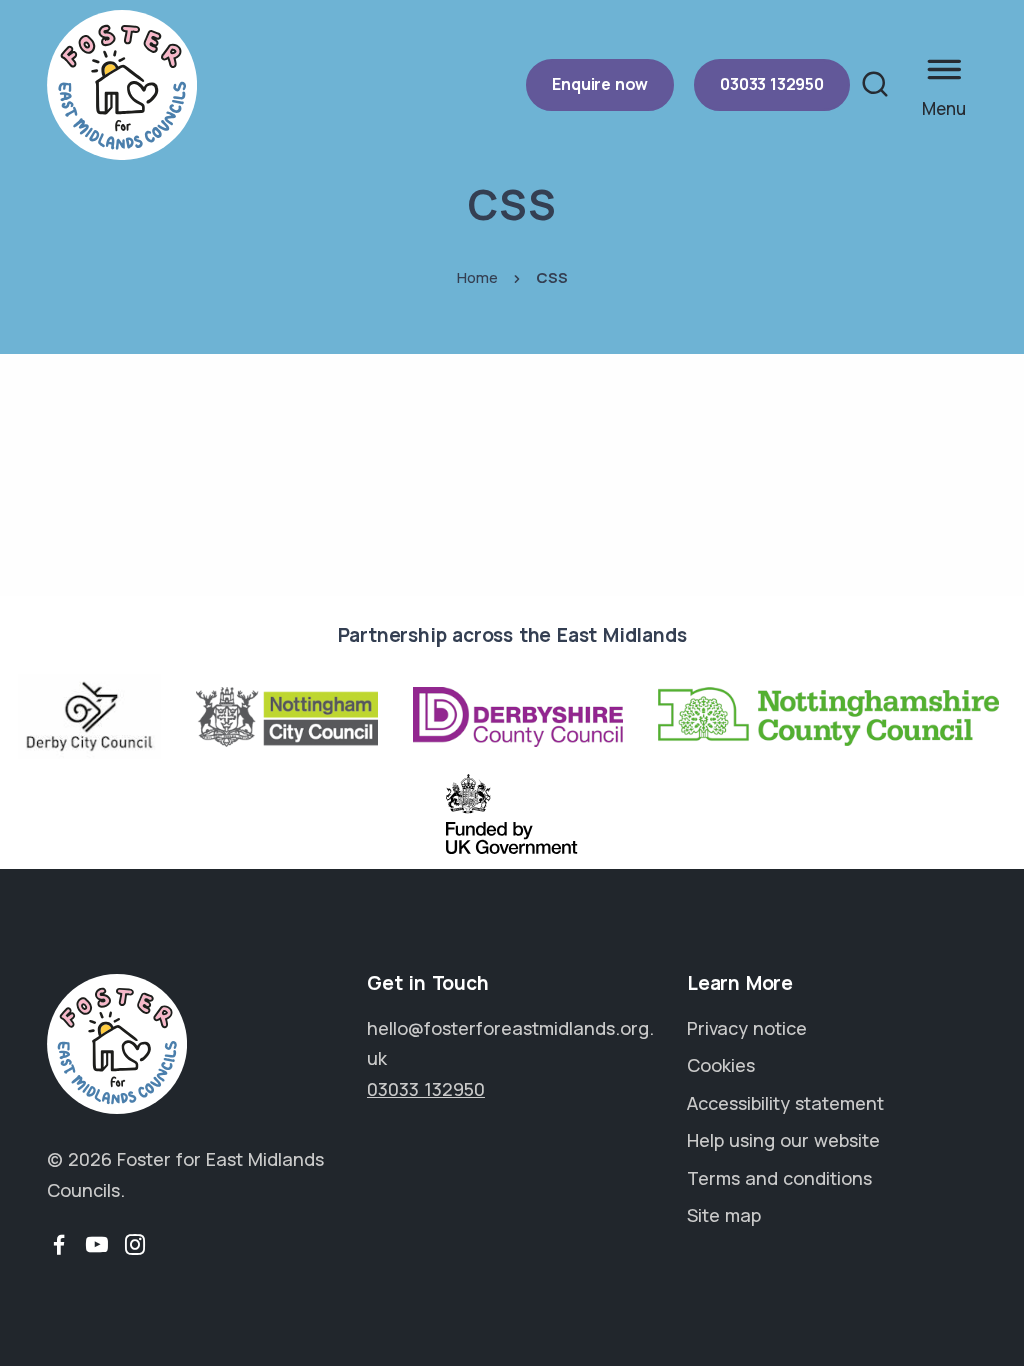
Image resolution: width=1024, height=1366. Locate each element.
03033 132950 (772, 84)
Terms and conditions (779, 1178)
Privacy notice (747, 1028)
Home (477, 277)
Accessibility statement (785, 1103)
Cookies (721, 1065)
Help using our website (783, 1140)
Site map (724, 1215)
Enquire (600, 84)
